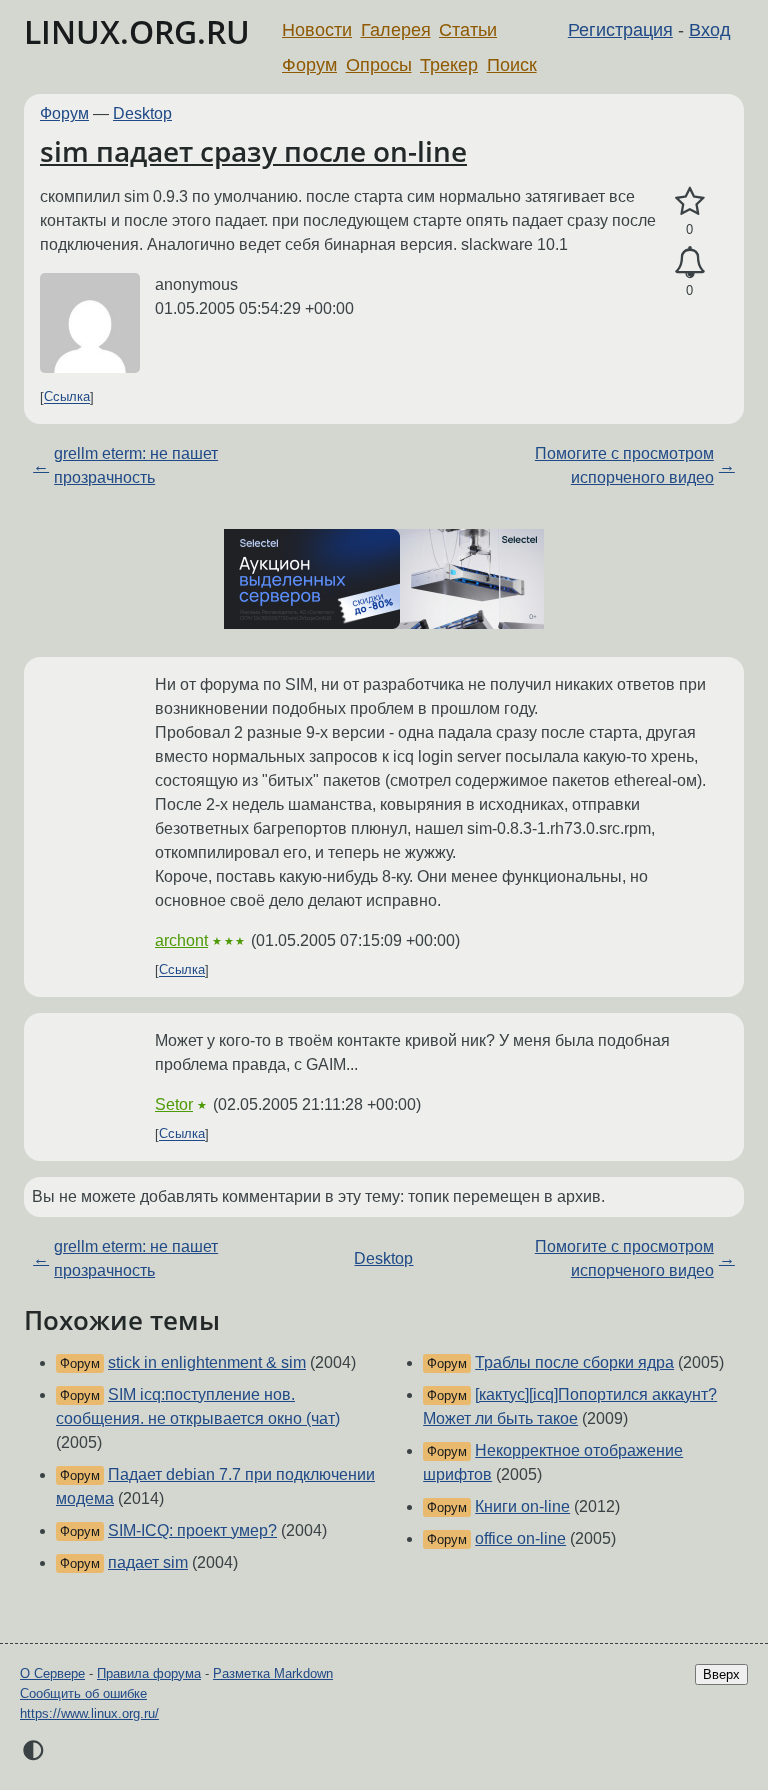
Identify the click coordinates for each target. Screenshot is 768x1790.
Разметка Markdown (273, 1673)
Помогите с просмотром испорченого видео (624, 465)
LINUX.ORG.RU (137, 31)
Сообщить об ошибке (83, 1693)
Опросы (379, 65)
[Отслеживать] (689, 263)
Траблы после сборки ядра (574, 1362)
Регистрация (620, 30)
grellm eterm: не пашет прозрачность (136, 465)
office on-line (520, 1538)
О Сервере (52, 1673)
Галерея (396, 30)
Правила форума (149, 1673)
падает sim (148, 1562)
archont (181, 940)
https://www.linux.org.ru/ (89, 1713)
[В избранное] (689, 202)
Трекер (449, 65)
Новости (317, 30)
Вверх (721, 1674)
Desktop (142, 113)
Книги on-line (522, 1506)
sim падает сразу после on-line (253, 151)
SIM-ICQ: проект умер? (192, 1530)
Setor (174, 1104)
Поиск (512, 65)
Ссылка (67, 397)
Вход (710, 30)
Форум (309, 65)
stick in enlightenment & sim (207, 1362)
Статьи (468, 30)
